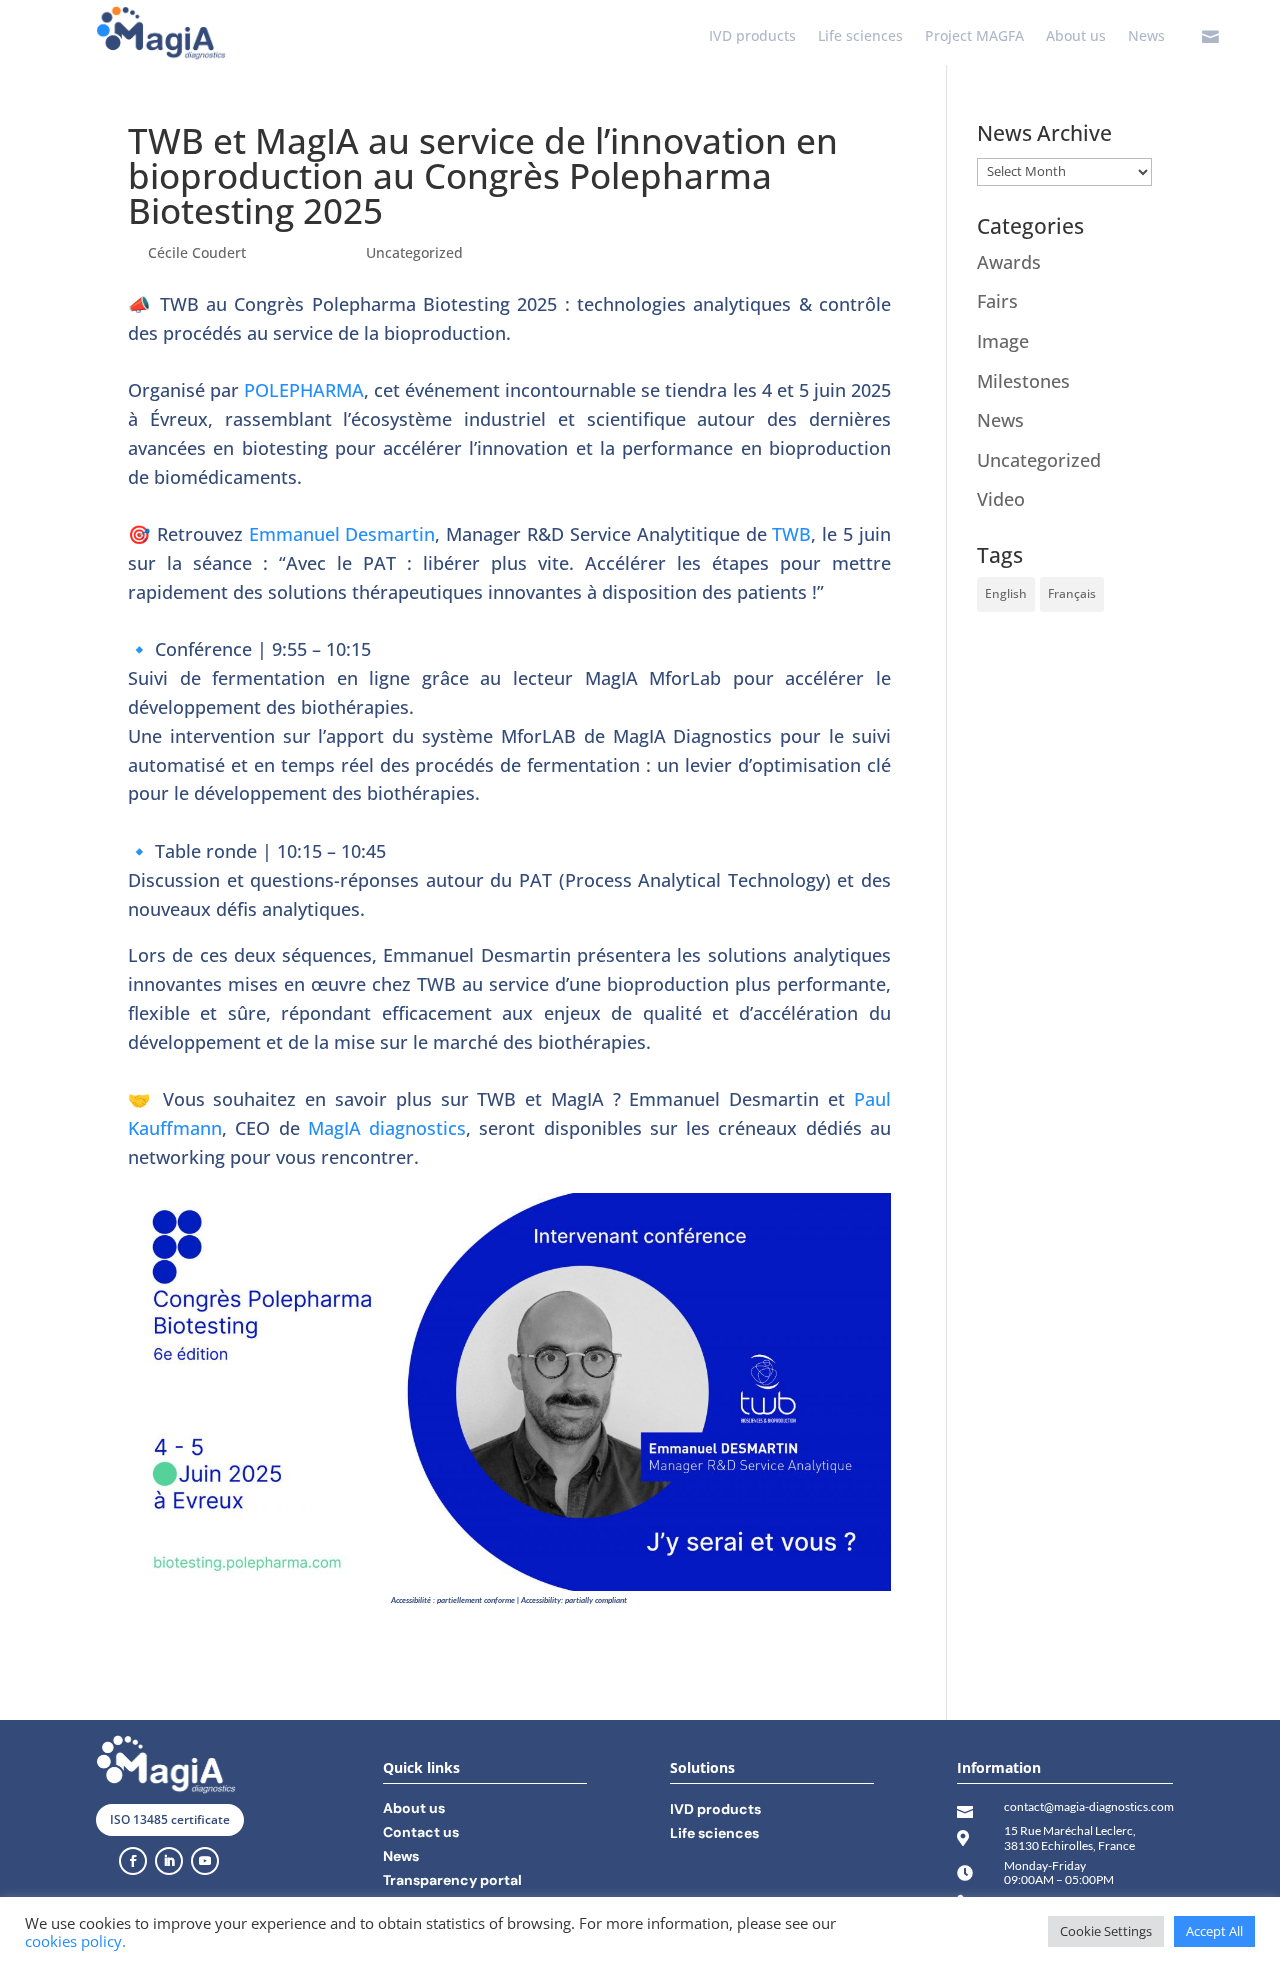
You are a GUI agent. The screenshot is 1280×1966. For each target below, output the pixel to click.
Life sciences (860, 37)
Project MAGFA (974, 37)
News (1146, 37)
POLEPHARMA (304, 390)
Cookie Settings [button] (1106, 1931)
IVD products (752, 37)
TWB (791, 534)
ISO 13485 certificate (170, 1819)
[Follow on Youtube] (205, 1861)
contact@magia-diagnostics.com (1089, 1806)
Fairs (997, 301)
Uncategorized (414, 252)
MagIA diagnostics (387, 1128)
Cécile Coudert (197, 252)
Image (1003, 341)
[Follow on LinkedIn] (169, 1861)
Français (1072, 593)
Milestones (1023, 381)
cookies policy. (75, 1941)
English (1006, 593)
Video (1001, 499)
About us (1076, 37)
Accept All (1214, 1931)
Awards (1009, 262)
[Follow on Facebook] (133, 1861)
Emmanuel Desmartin (342, 534)
